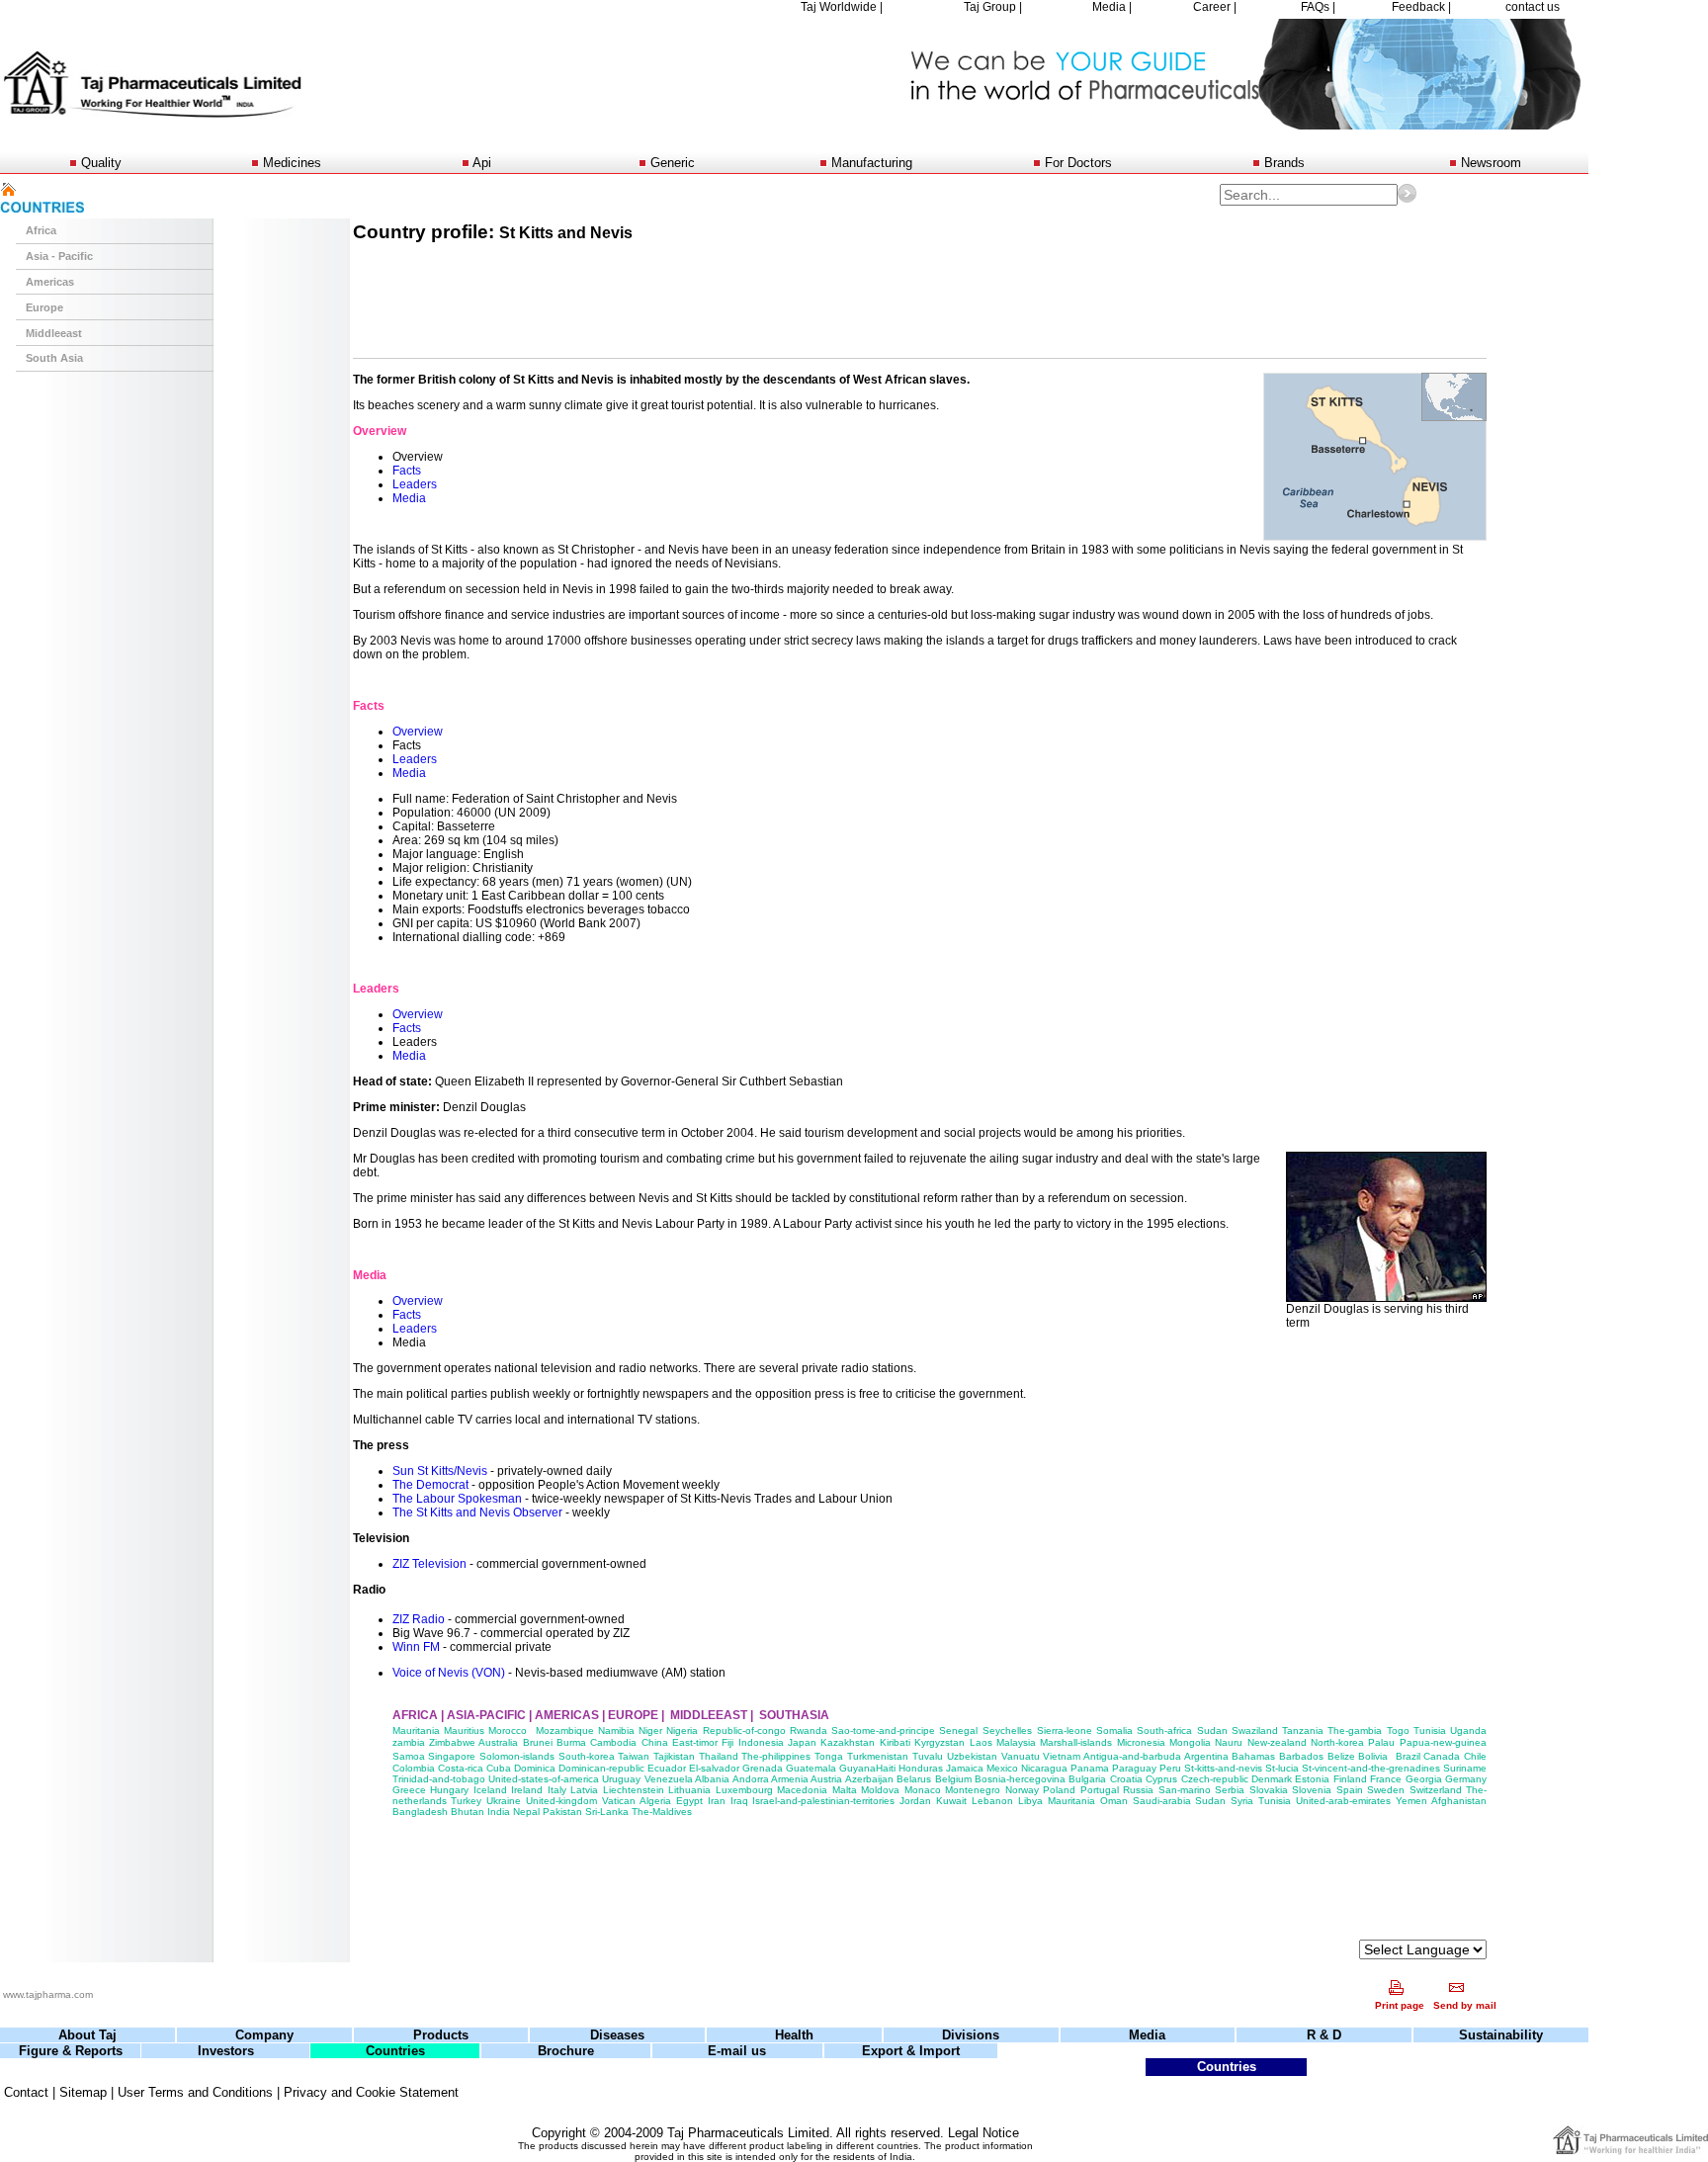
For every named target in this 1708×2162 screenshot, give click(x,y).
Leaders (415, 484)
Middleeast (54, 333)
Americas (50, 282)
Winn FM (416, 1647)
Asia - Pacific (59, 256)
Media (409, 498)
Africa (41, 230)
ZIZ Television (429, 1564)
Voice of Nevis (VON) (449, 1673)
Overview (418, 732)
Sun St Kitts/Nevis (440, 1471)
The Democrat (430, 1485)
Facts (407, 471)
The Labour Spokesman (457, 1499)
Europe (44, 307)
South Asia (54, 358)
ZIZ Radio (419, 1619)
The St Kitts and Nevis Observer (479, 1513)
